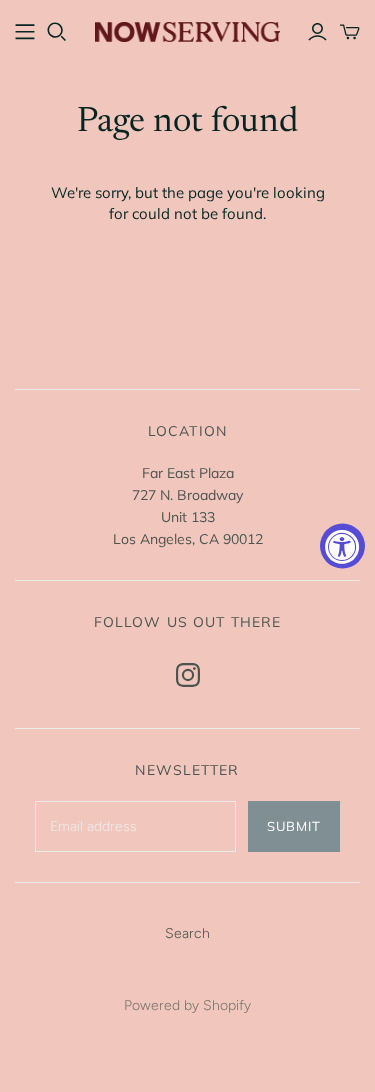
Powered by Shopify (187, 1005)
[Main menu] (25, 32)
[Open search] (57, 32)
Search (187, 933)
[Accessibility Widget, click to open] (342, 546)
